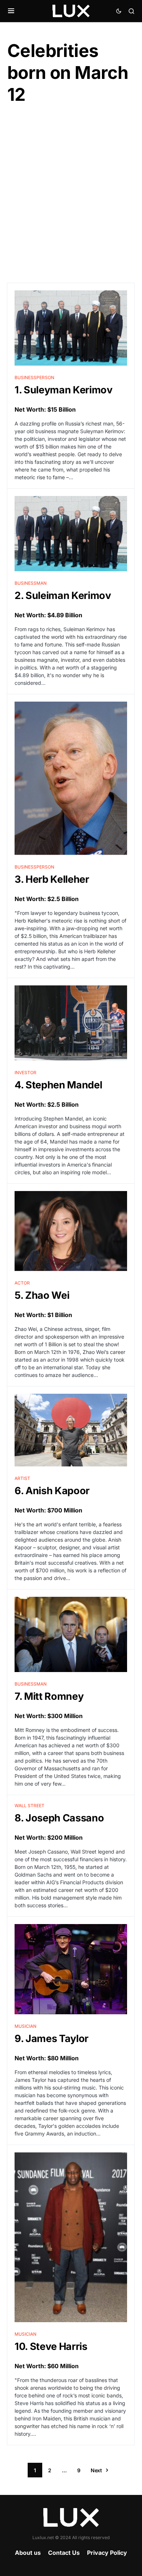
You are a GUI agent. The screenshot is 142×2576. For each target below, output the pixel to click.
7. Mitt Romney (49, 1696)
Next (96, 2470)
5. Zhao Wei (42, 1295)
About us (28, 2553)
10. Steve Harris (51, 2346)
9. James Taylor (52, 2039)
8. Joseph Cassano (59, 1818)
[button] (11, 11)
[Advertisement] (71, 194)
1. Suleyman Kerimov (64, 390)
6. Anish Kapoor (52, 1491)
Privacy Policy (107, 2553)
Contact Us (64, 2553)
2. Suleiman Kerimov (63, 596)
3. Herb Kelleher (52, 879)
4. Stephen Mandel (58, 1085)
